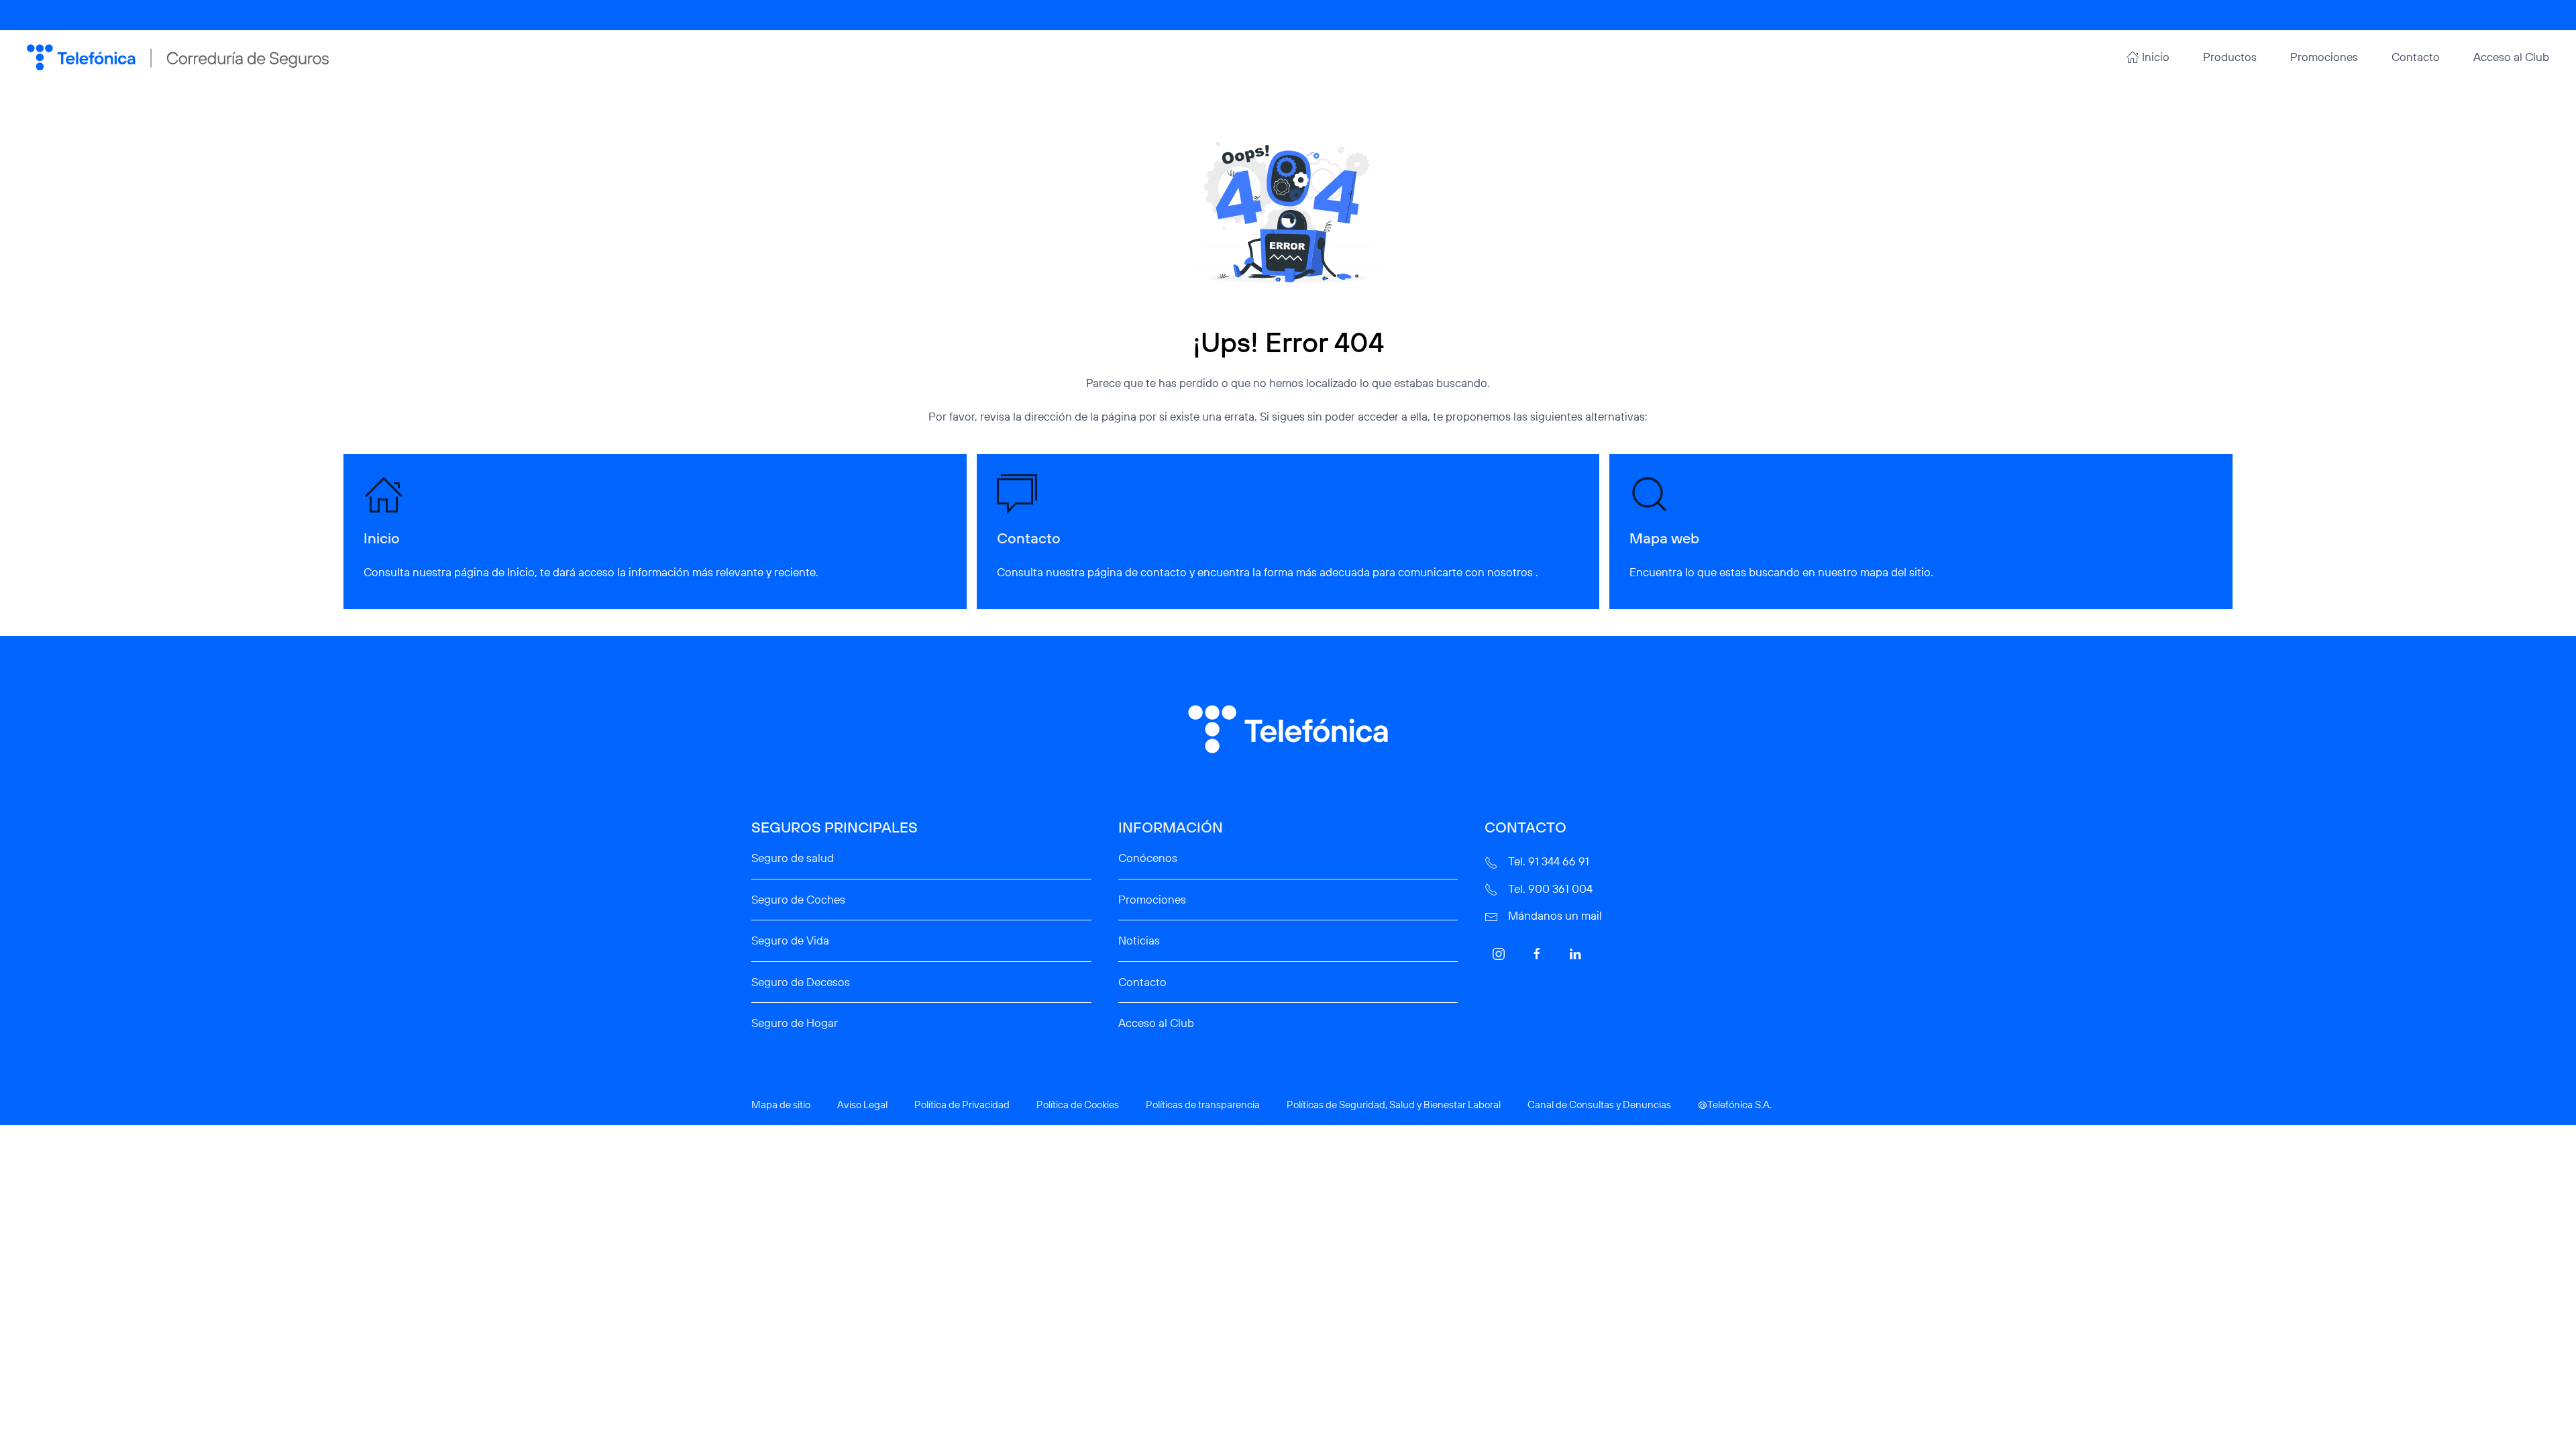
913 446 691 (2443, 15)
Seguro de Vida (790, 940)
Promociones (2324, 57)
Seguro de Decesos (801, 982)
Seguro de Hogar (795, 1023)
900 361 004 (2523, 15)
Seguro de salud (793, 858)
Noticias (1139, 940)
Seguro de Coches (798, 899)
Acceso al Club (2511, 57)
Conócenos (1148, 858)
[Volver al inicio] (178, 57)
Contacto (2416, 57)
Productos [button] (2230, 57)
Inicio (2156, 57)
